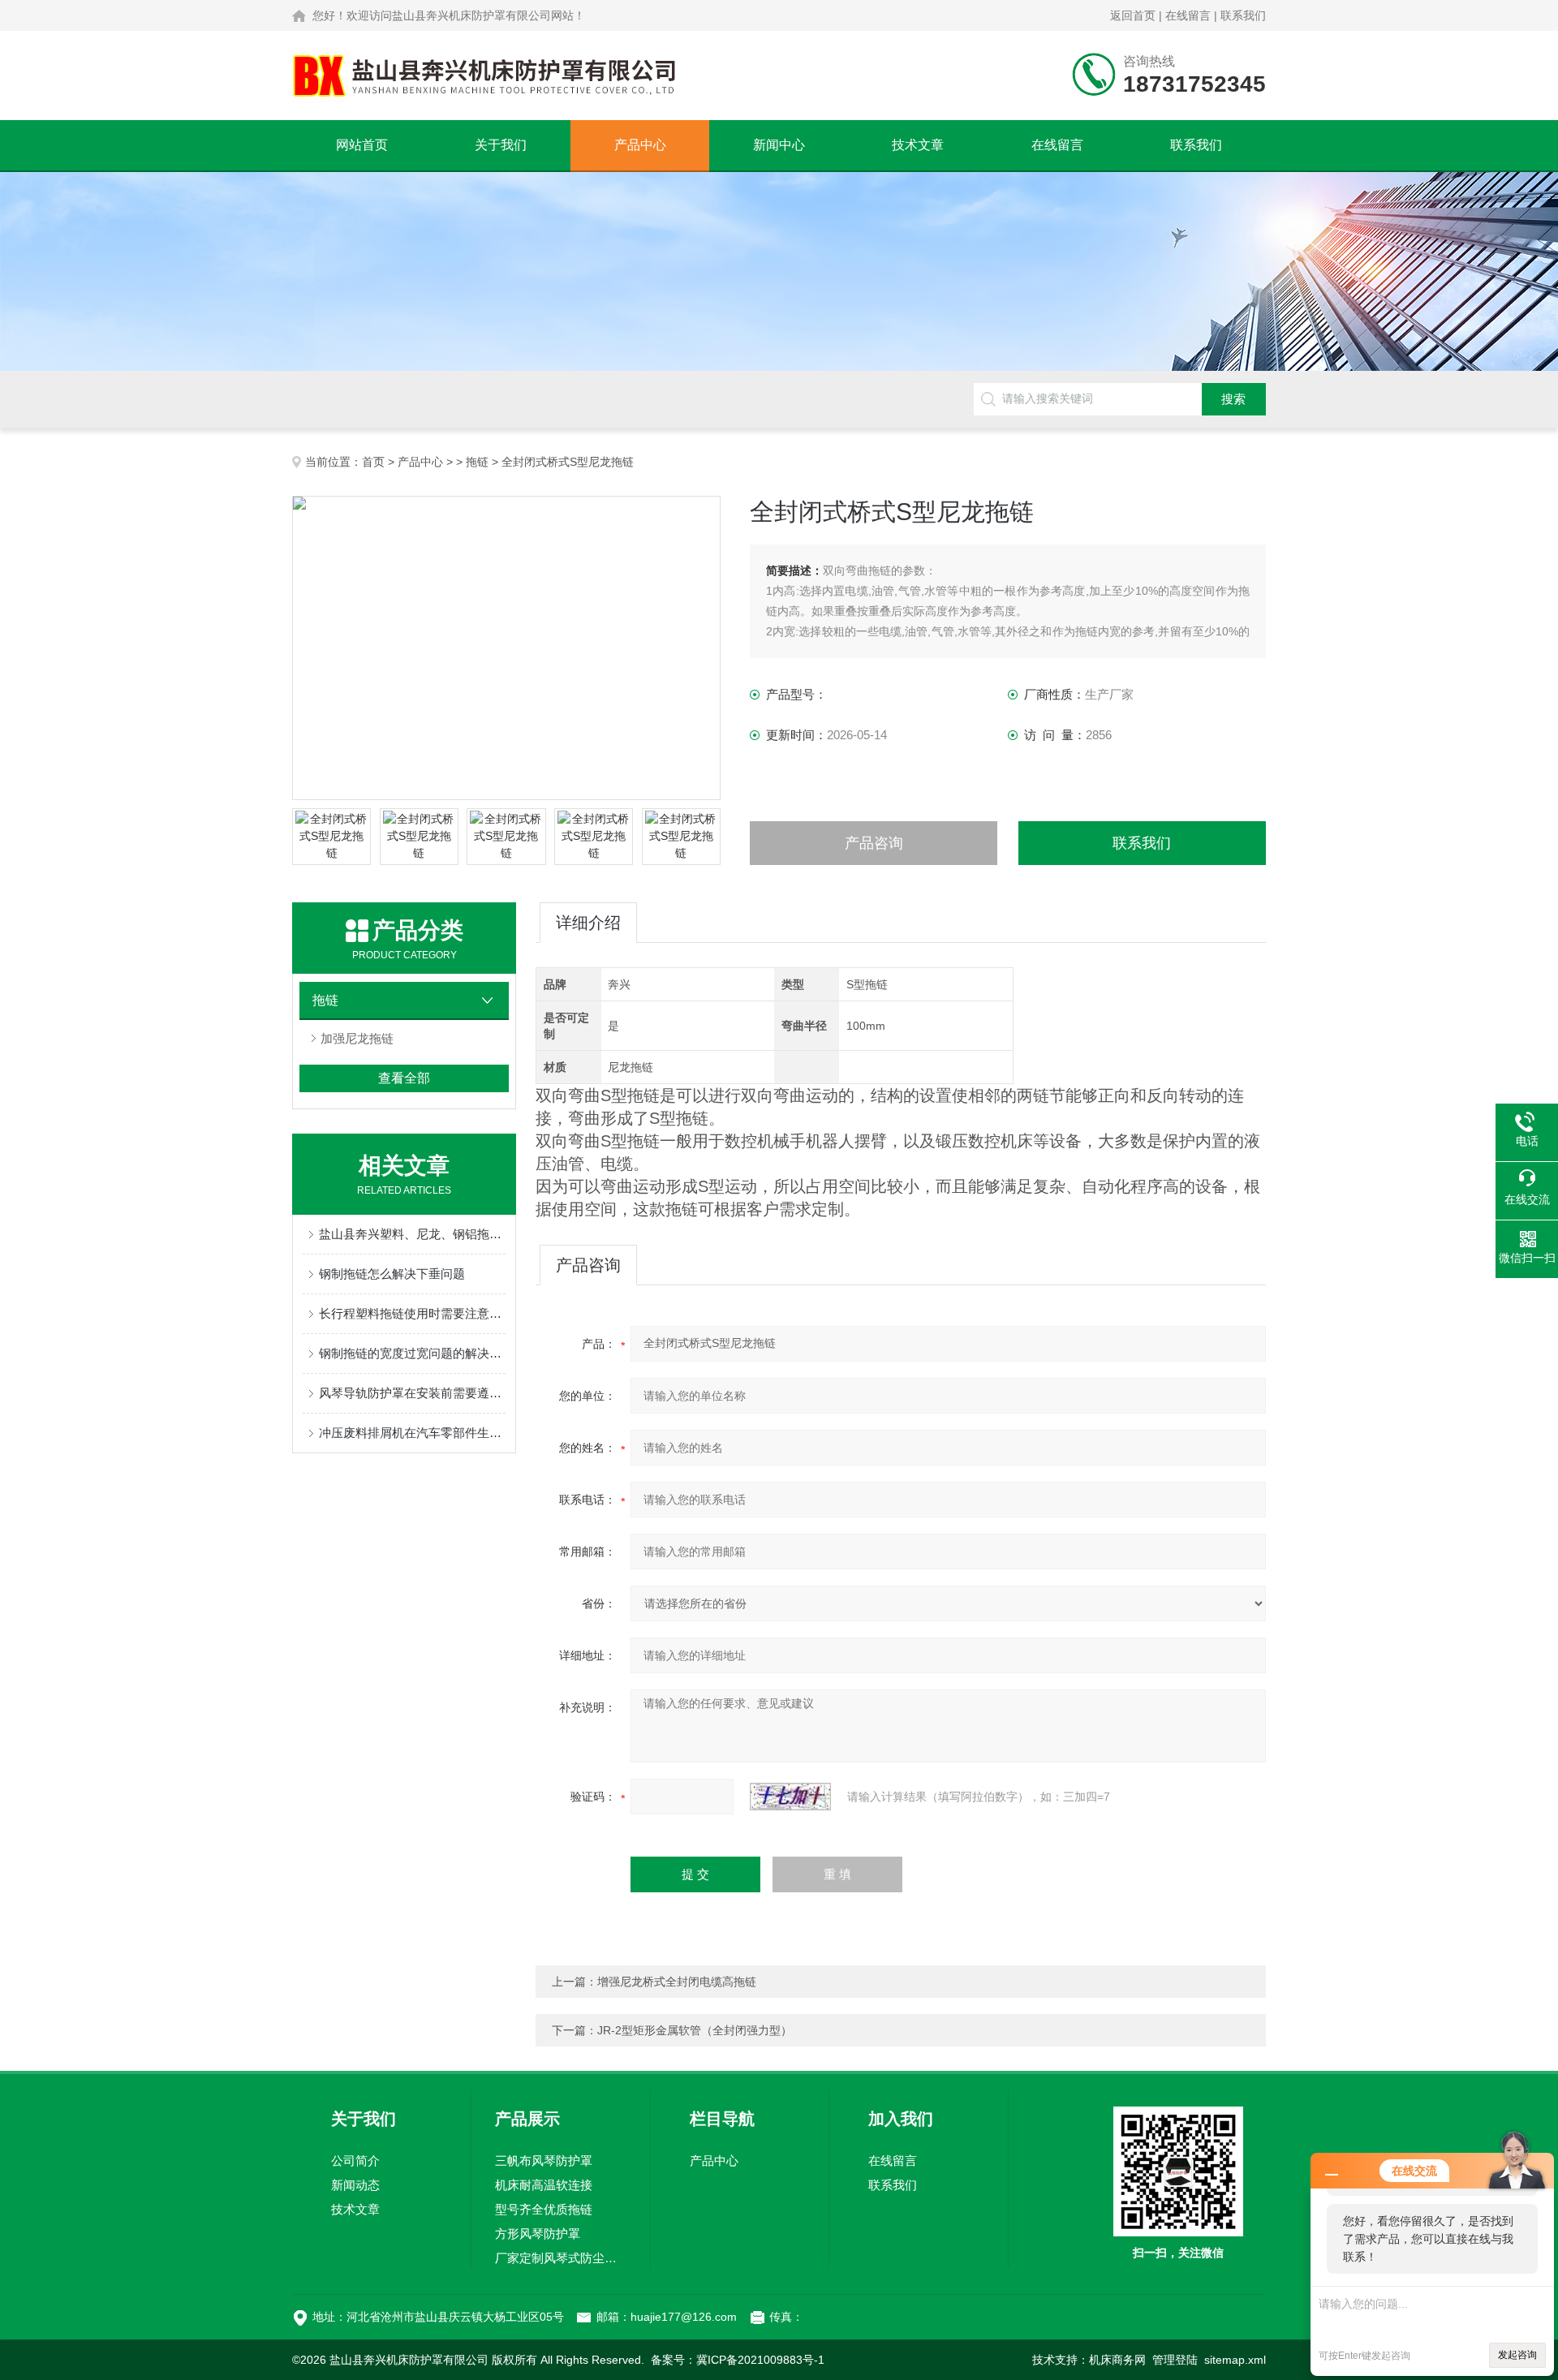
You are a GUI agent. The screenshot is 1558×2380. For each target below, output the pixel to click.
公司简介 (355, 2161)
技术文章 (918, 145)
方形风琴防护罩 (538, 2234)
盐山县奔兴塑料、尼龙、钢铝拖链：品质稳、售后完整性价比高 (412, 1234)
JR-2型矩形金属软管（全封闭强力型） (695, 2030)
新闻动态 (355, 2185)
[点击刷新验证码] (790, 1797)
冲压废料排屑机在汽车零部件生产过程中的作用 (412, 1433)
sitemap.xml (1235, 2360)
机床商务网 (1117, 2360)
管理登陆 (1175, 2360)
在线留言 (1188, 15)
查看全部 (404, 1078)
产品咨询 (874, 843)
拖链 (477, 462)
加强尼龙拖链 (357, 1038)
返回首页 (1133, 15)
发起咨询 (1517, 2355)
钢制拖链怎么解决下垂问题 (392, 1274)
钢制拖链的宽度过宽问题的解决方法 (412, 1353)
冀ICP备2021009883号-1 (760, 2360)
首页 (373, 462)
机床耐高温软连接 (544, 2185)
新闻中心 (779, 145)
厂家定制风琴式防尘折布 (561, 2258)
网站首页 (362, 145)
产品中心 (640, 145)
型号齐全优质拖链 (544, 2209)
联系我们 (1243, 15)
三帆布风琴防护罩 (544, 2161)
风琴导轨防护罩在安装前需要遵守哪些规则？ (412, 1393)
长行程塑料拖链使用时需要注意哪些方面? (412, 1313)
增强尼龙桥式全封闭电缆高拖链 (677, 1982)
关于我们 (501, 145)
